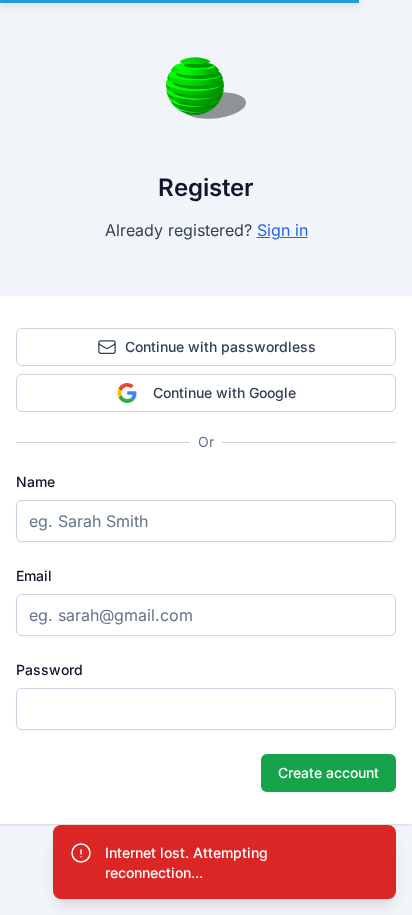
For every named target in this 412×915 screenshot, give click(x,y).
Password (49, 669)
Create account (328, 772)
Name (35, 481)
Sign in (282, 230)
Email (34, 575)
